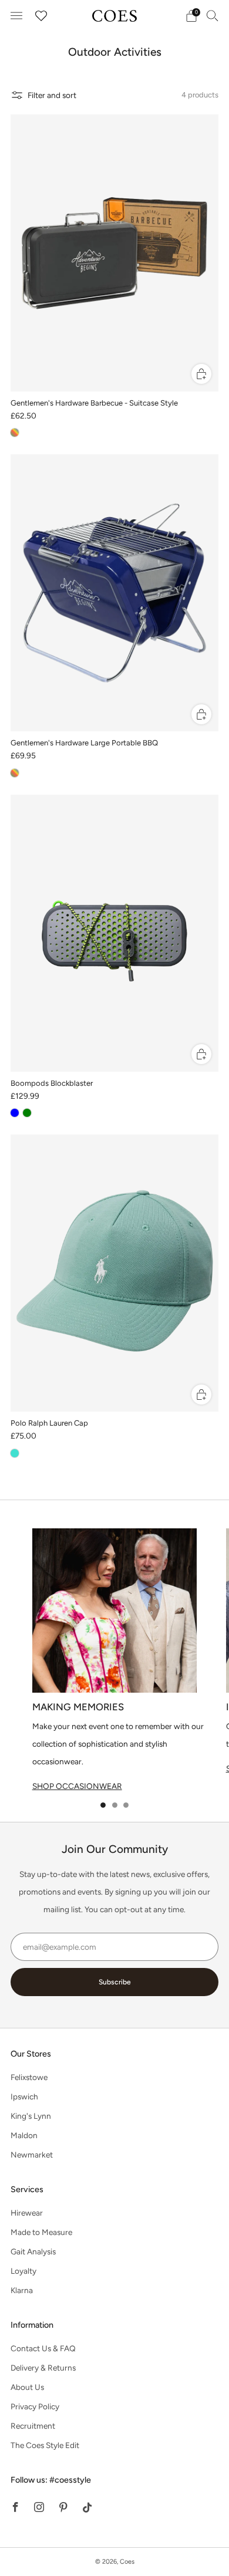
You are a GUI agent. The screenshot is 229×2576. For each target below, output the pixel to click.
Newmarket (32, 2155)
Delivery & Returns (43, 2368)
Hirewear (27, 2213)
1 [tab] (103, 1805)
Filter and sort (52, 95)
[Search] (213, 15)
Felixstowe (29, 2077)
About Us (27, 2387)
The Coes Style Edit (45, 2445)
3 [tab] (126, 1805)
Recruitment (33, 2426)
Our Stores (31, 2054)
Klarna (22, 2290)
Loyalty (23, 2271)
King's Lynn (31, 2116)
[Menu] (16, 16)
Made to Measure (41, 2232)
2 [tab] (115, 1805)
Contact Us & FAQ (43, 2348)
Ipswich (24, 2096)
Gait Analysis (33, 2251)
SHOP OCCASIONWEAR (77, 1786)
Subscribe (115, 1982)
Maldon (24, 2135)
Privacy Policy (35, 2406)
